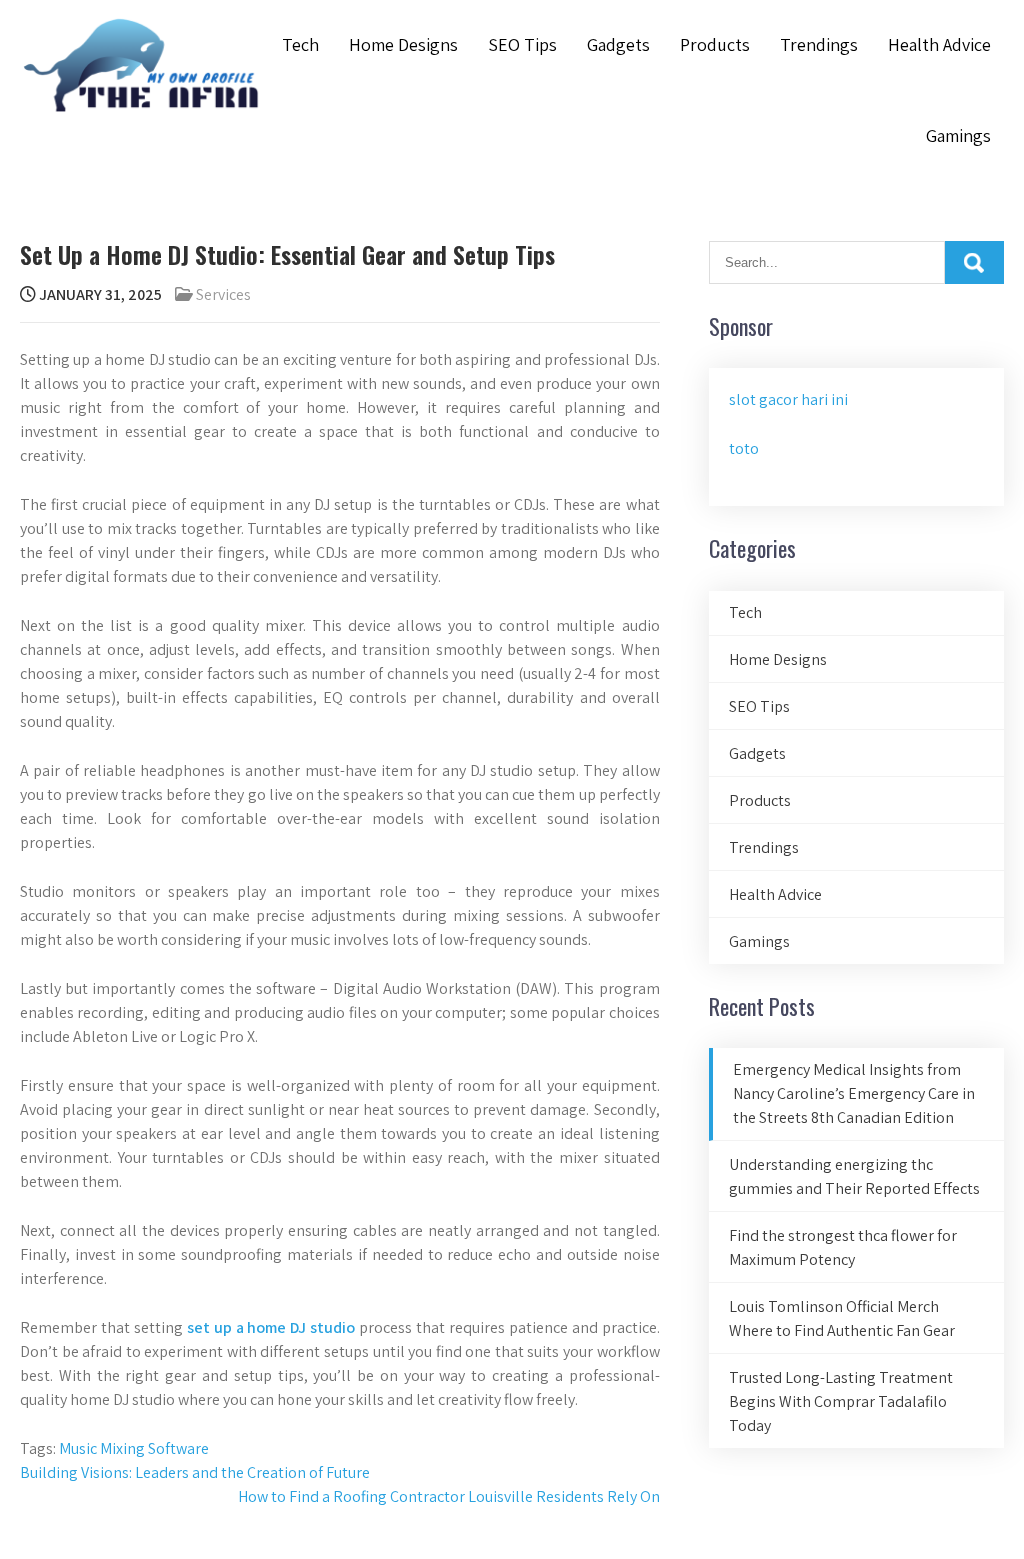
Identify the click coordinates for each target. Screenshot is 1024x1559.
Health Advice (939, 44)
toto (744, 448)
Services (223, 294)
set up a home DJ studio (271, 1327)
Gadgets (618, 44)
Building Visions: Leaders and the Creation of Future (195, 1472)
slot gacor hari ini (788, 399)
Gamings (958, 135)
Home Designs (403, 44)
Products (715, 44)
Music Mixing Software (134, 1448)
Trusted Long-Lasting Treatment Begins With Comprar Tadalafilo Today (841, 1401)
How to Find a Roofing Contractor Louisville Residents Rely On (449, 1496)
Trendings (819, 44)
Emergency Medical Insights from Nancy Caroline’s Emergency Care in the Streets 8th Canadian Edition (854, 1093)
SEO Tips (522, 44)
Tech (300, 44)
